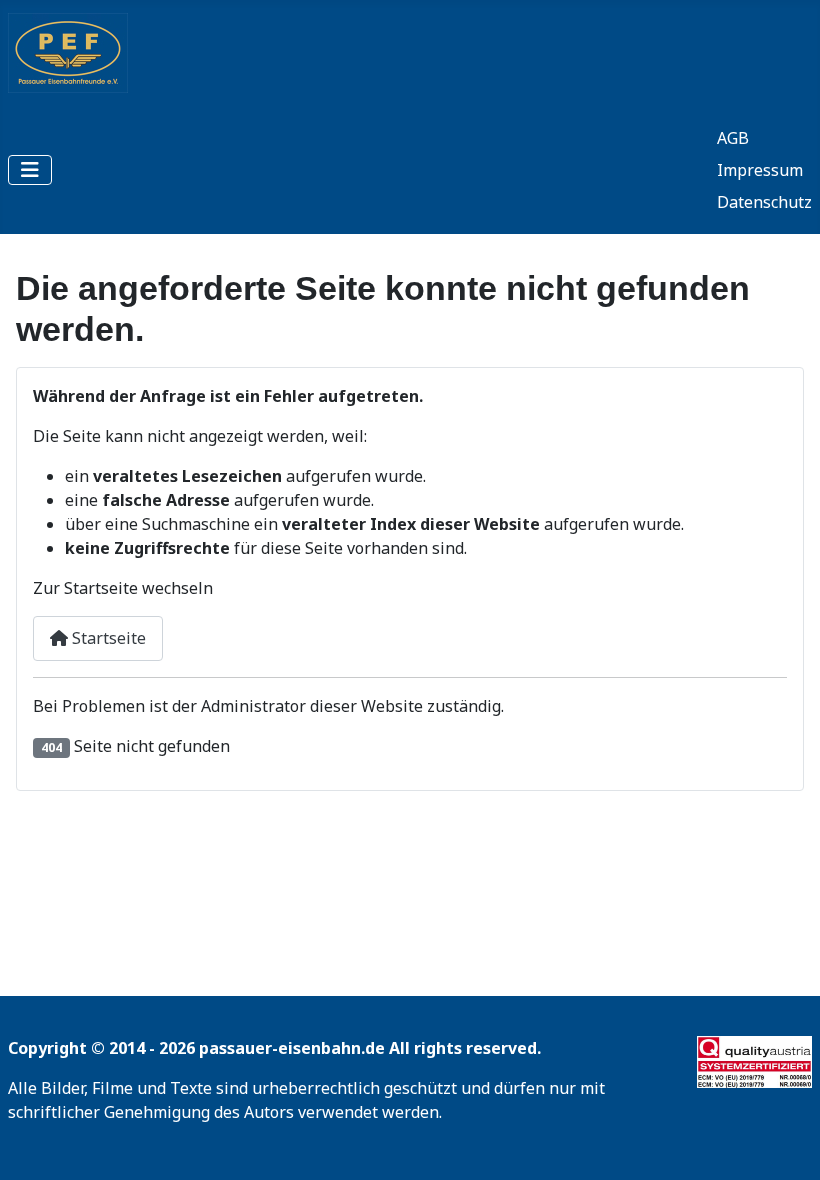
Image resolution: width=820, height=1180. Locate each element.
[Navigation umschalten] (30, 170)
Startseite (107, 638)
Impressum (760, 170)
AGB (733, 138)
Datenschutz (764, 202)
